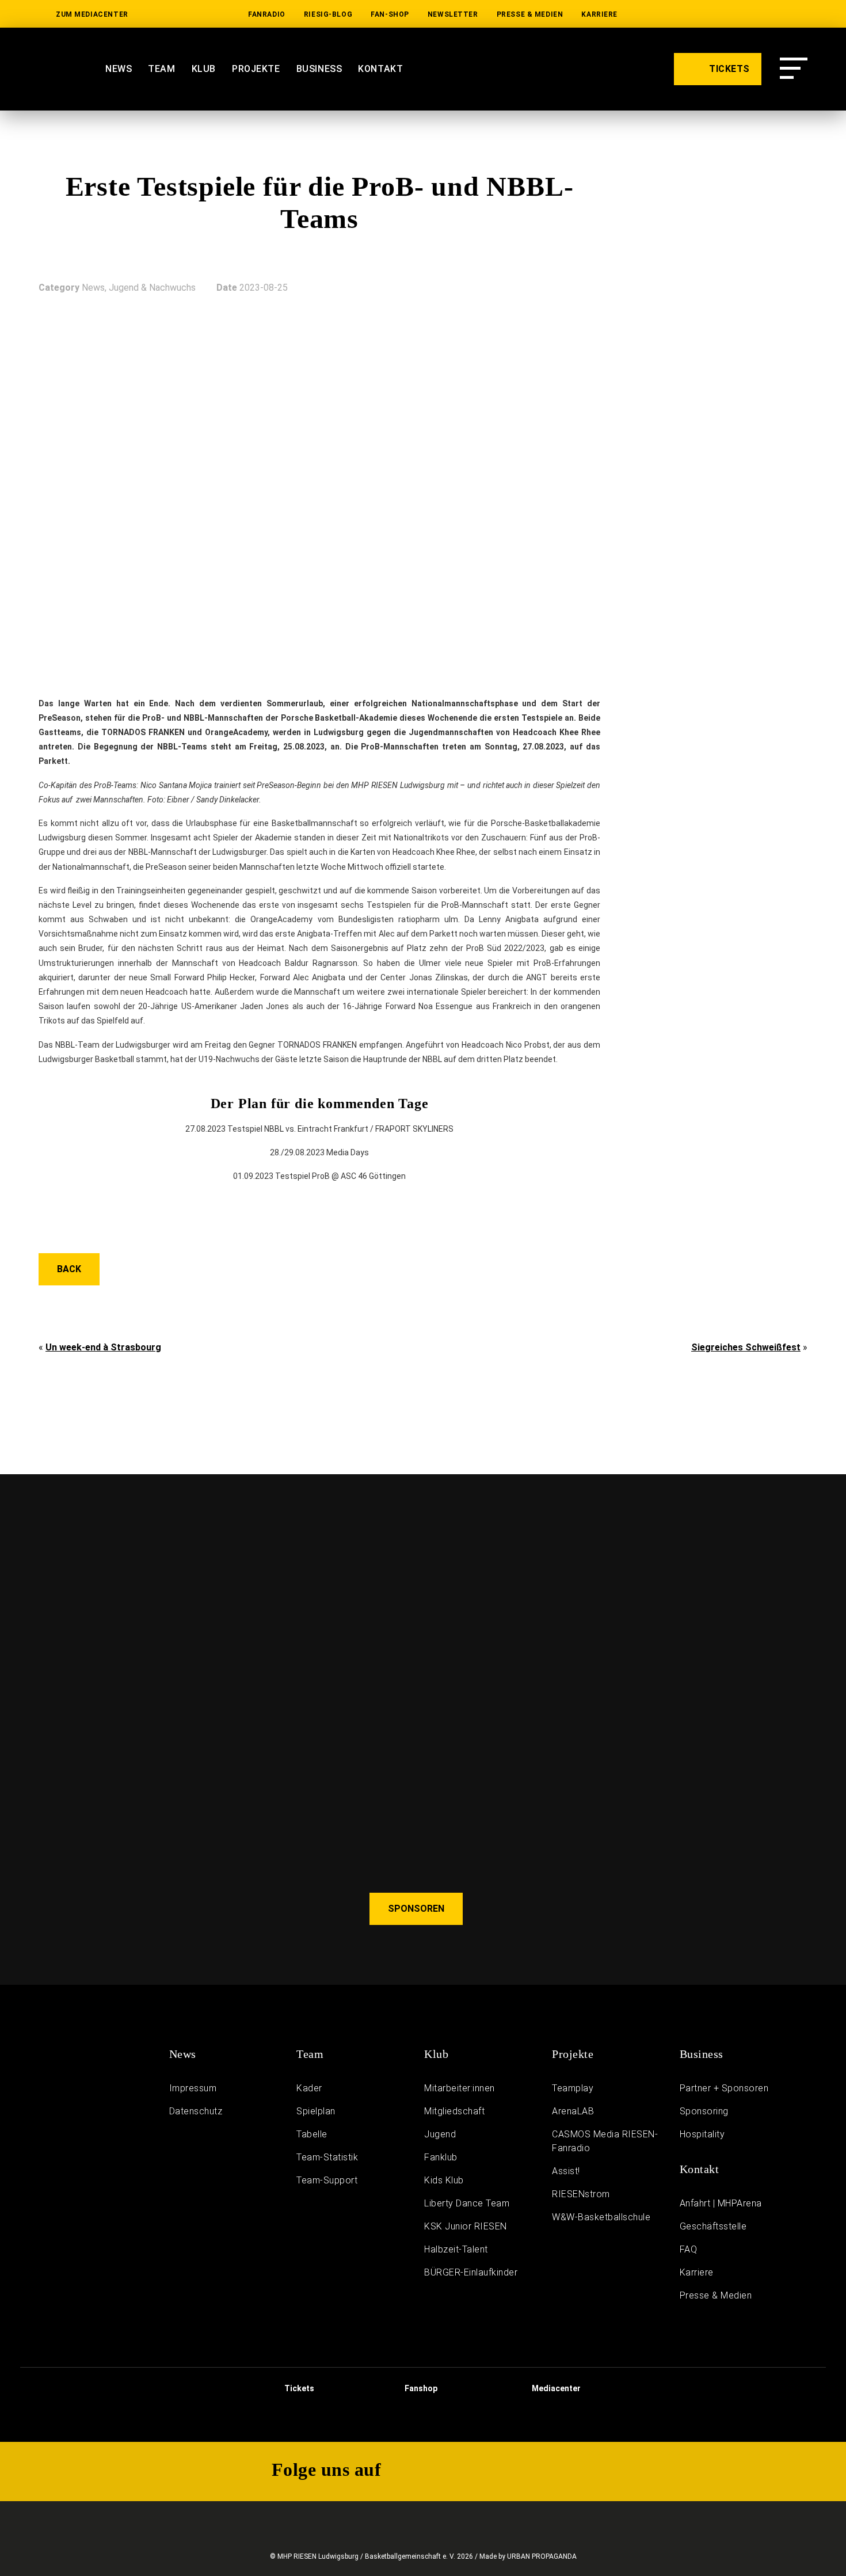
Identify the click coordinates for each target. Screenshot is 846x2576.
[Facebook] (799, 14)
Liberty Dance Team (467, 2203)
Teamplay (573, 2088)
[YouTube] (689, 14)
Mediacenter (555, 2388)
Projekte (256, 69)
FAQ (689, 2249)
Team (161, 69)
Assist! (566, 2171)
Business (319, 69)
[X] (763, 14)
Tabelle (312, 2134)
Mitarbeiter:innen (460, 2088)
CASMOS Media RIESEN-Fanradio (605, 2141)
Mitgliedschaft (454, 2111)
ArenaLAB (573, 2111)
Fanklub (441, 2157)
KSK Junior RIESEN (466, 2226)
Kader (309, 2088)
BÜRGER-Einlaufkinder (471, 2272)
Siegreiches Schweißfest (746, 1347)
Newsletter (453, 14)
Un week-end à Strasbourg (103, 1347)
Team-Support (327, 2180)
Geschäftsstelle (713, 2226)
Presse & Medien (530, 14)
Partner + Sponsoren (724, 2088)
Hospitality (702, 2134)
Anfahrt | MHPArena (721, 2203)
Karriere (599, 14)
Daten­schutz (196, 2111)
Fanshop (420, 2388)
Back (69, 1269)
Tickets (298, 2388)
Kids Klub (444, 2180)
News (119, 69)
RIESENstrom (581, 2194)
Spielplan (316, 2111)
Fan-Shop (390, 14)
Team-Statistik (327, 2157)
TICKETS (728, 69)
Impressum (193, 2088)
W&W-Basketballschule (601, 2217)
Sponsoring (704, 2111)
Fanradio (267, 14)
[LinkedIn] (653, 14)
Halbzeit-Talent (456, 2249)
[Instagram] (726, 14)
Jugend (440, 2134)
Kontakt (380, 69)
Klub (204, 69)
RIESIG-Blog (328, 14)
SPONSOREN (416, 1909)
